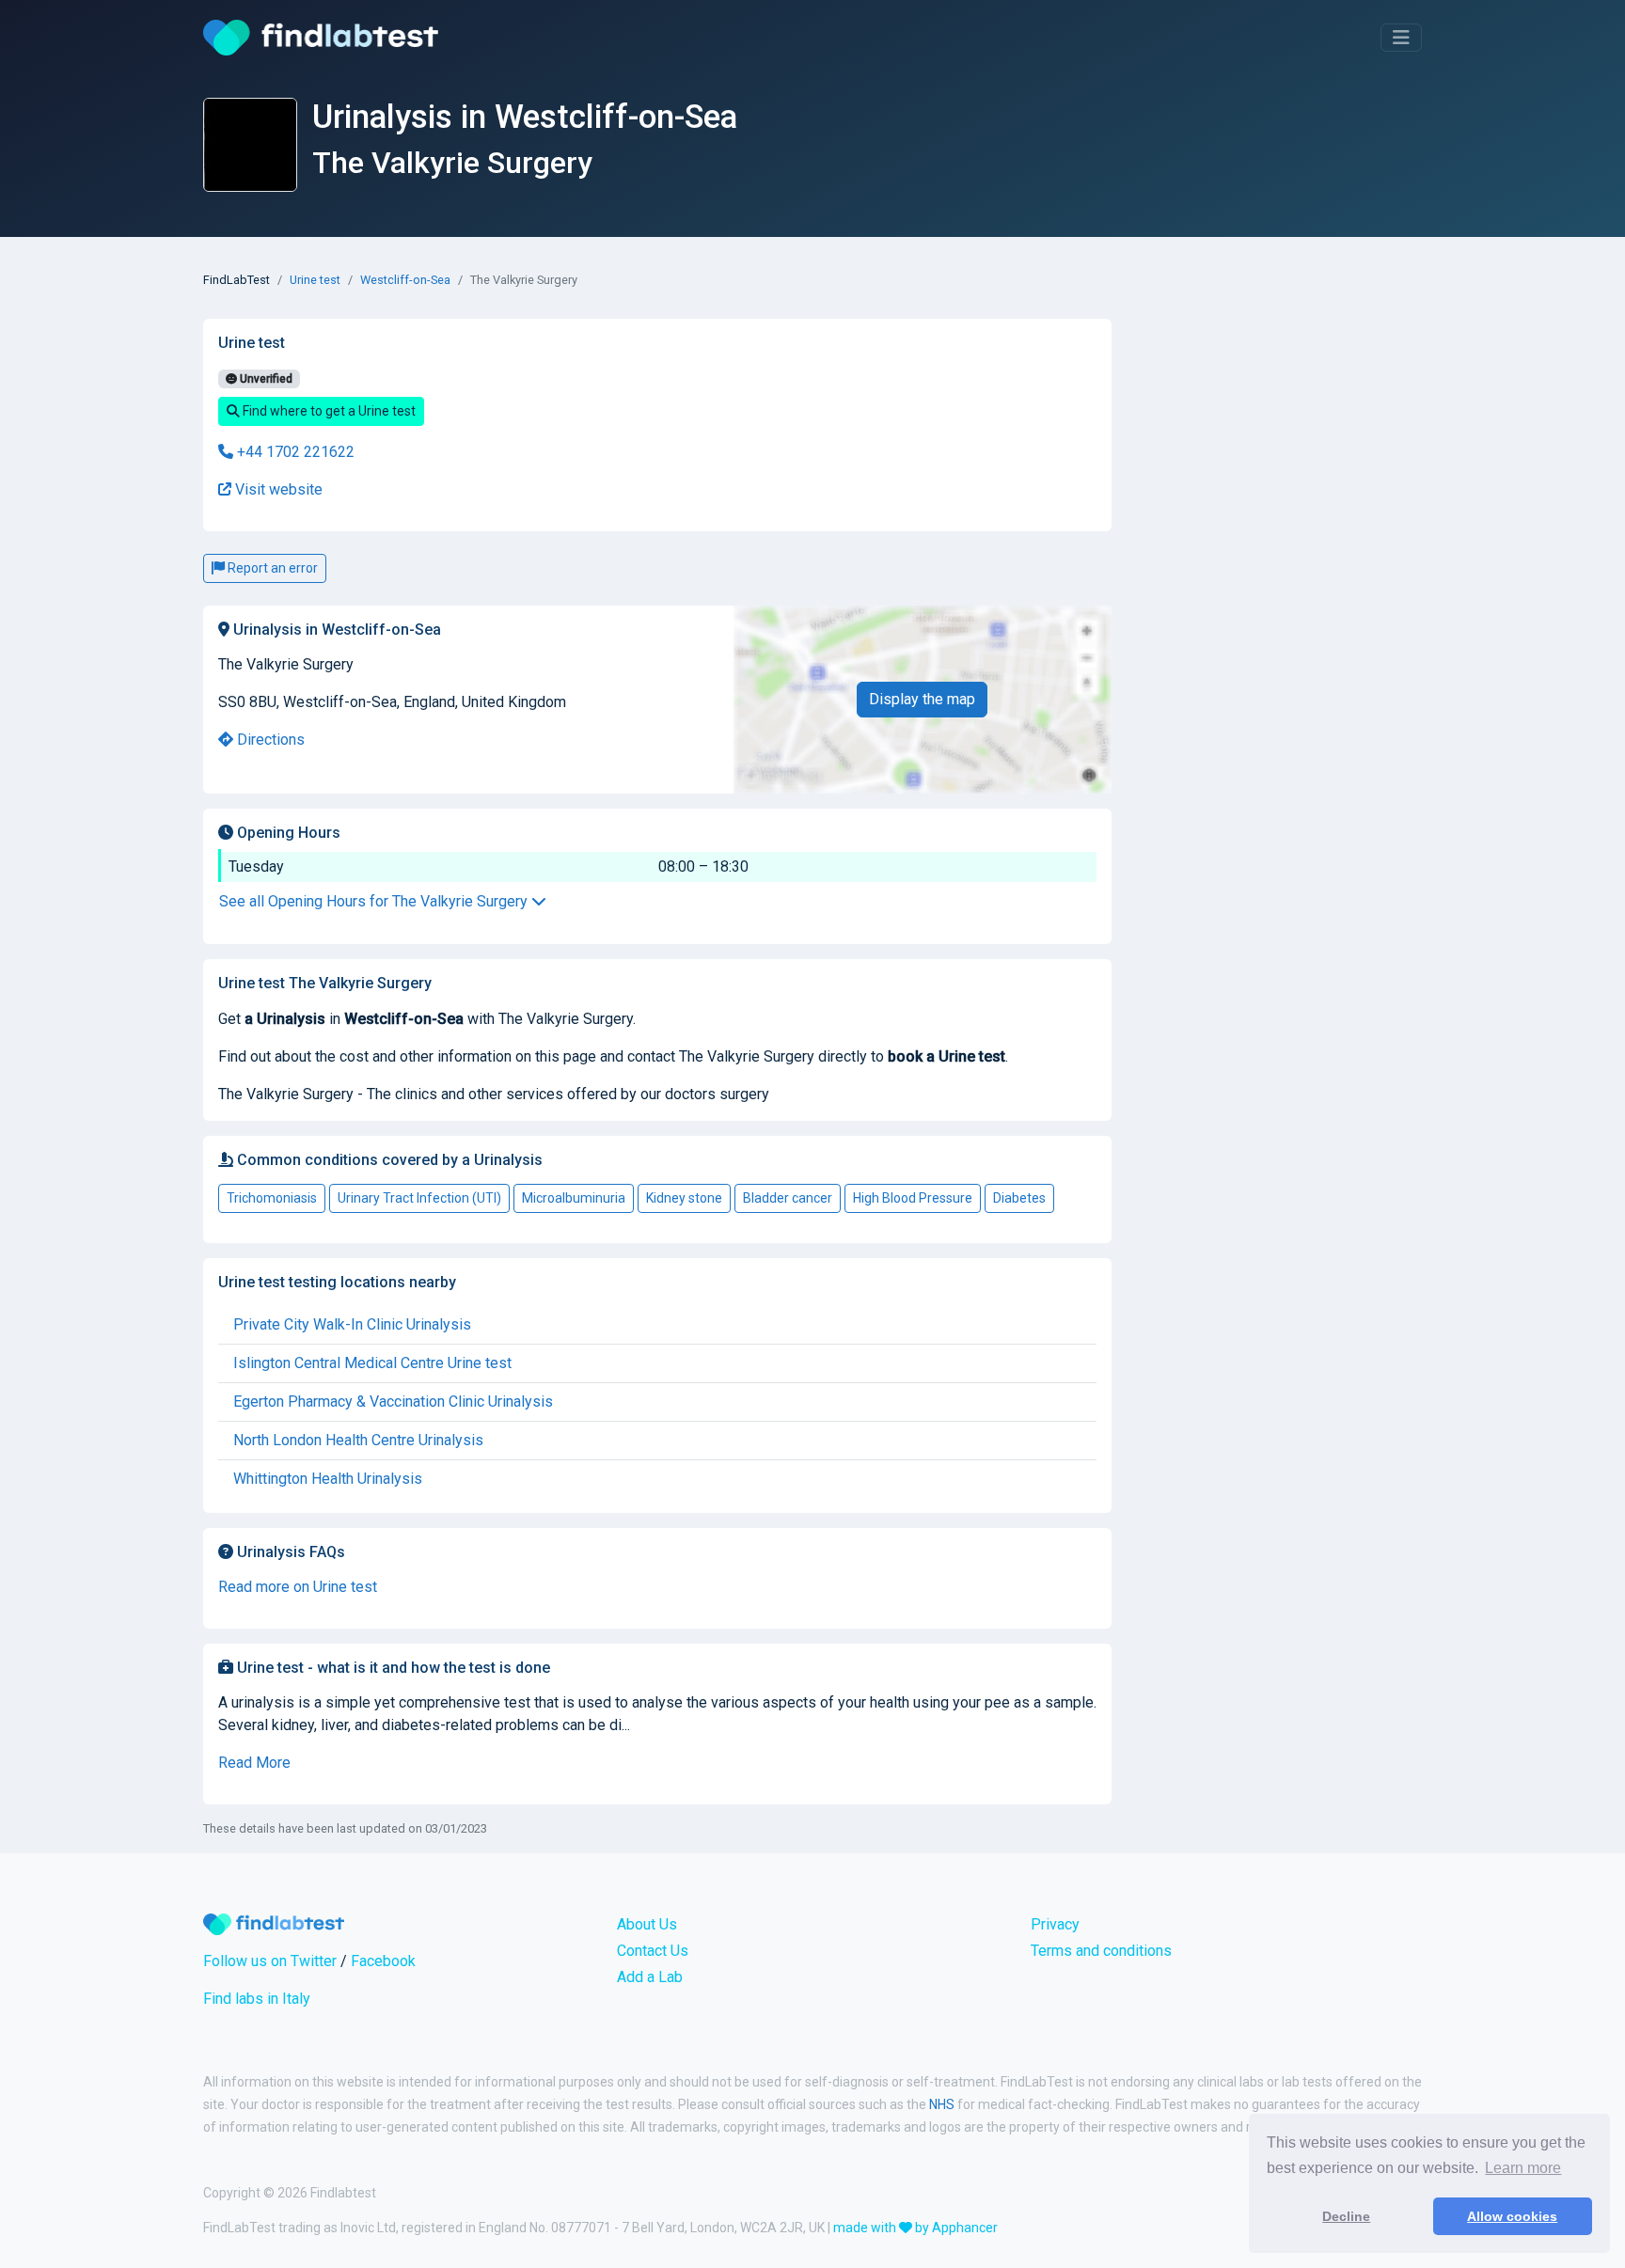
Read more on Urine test (298, 1587)
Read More (254, 1763)
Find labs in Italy (257, 1999)
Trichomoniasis (272, 1198)
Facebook (383, 1961)
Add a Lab (650, 1977)
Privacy (1055, 1924)
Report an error (271, 568)
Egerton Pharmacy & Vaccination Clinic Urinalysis (393, 1402)
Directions (269, 740)
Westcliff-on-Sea (405, 280)
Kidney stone (684, 1198)
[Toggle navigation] (1401, 38)
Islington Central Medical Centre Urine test (372, 1363)
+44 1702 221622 (294, 452)
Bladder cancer (788, 1198)
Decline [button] (1346, 2216)
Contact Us (653, 1951)
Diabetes (1019, 1198)
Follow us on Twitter (270, 1961)
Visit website (277, 489)
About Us (647, 1924)
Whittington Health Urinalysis (328, 1479)
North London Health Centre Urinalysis (358, 1440)
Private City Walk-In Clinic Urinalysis (352, 1324)
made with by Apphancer (915, 2228)
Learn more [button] (1523, 2168)
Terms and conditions (1101, 1951)
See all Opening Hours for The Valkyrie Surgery (375, 901)
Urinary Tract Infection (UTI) (419, 1198)
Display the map (922, 699)
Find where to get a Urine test (328, 411)
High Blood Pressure (913, 1198)
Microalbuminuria (574, 1198)
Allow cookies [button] (1512, 2216)
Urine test (315, 280)
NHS (942, 2104)
